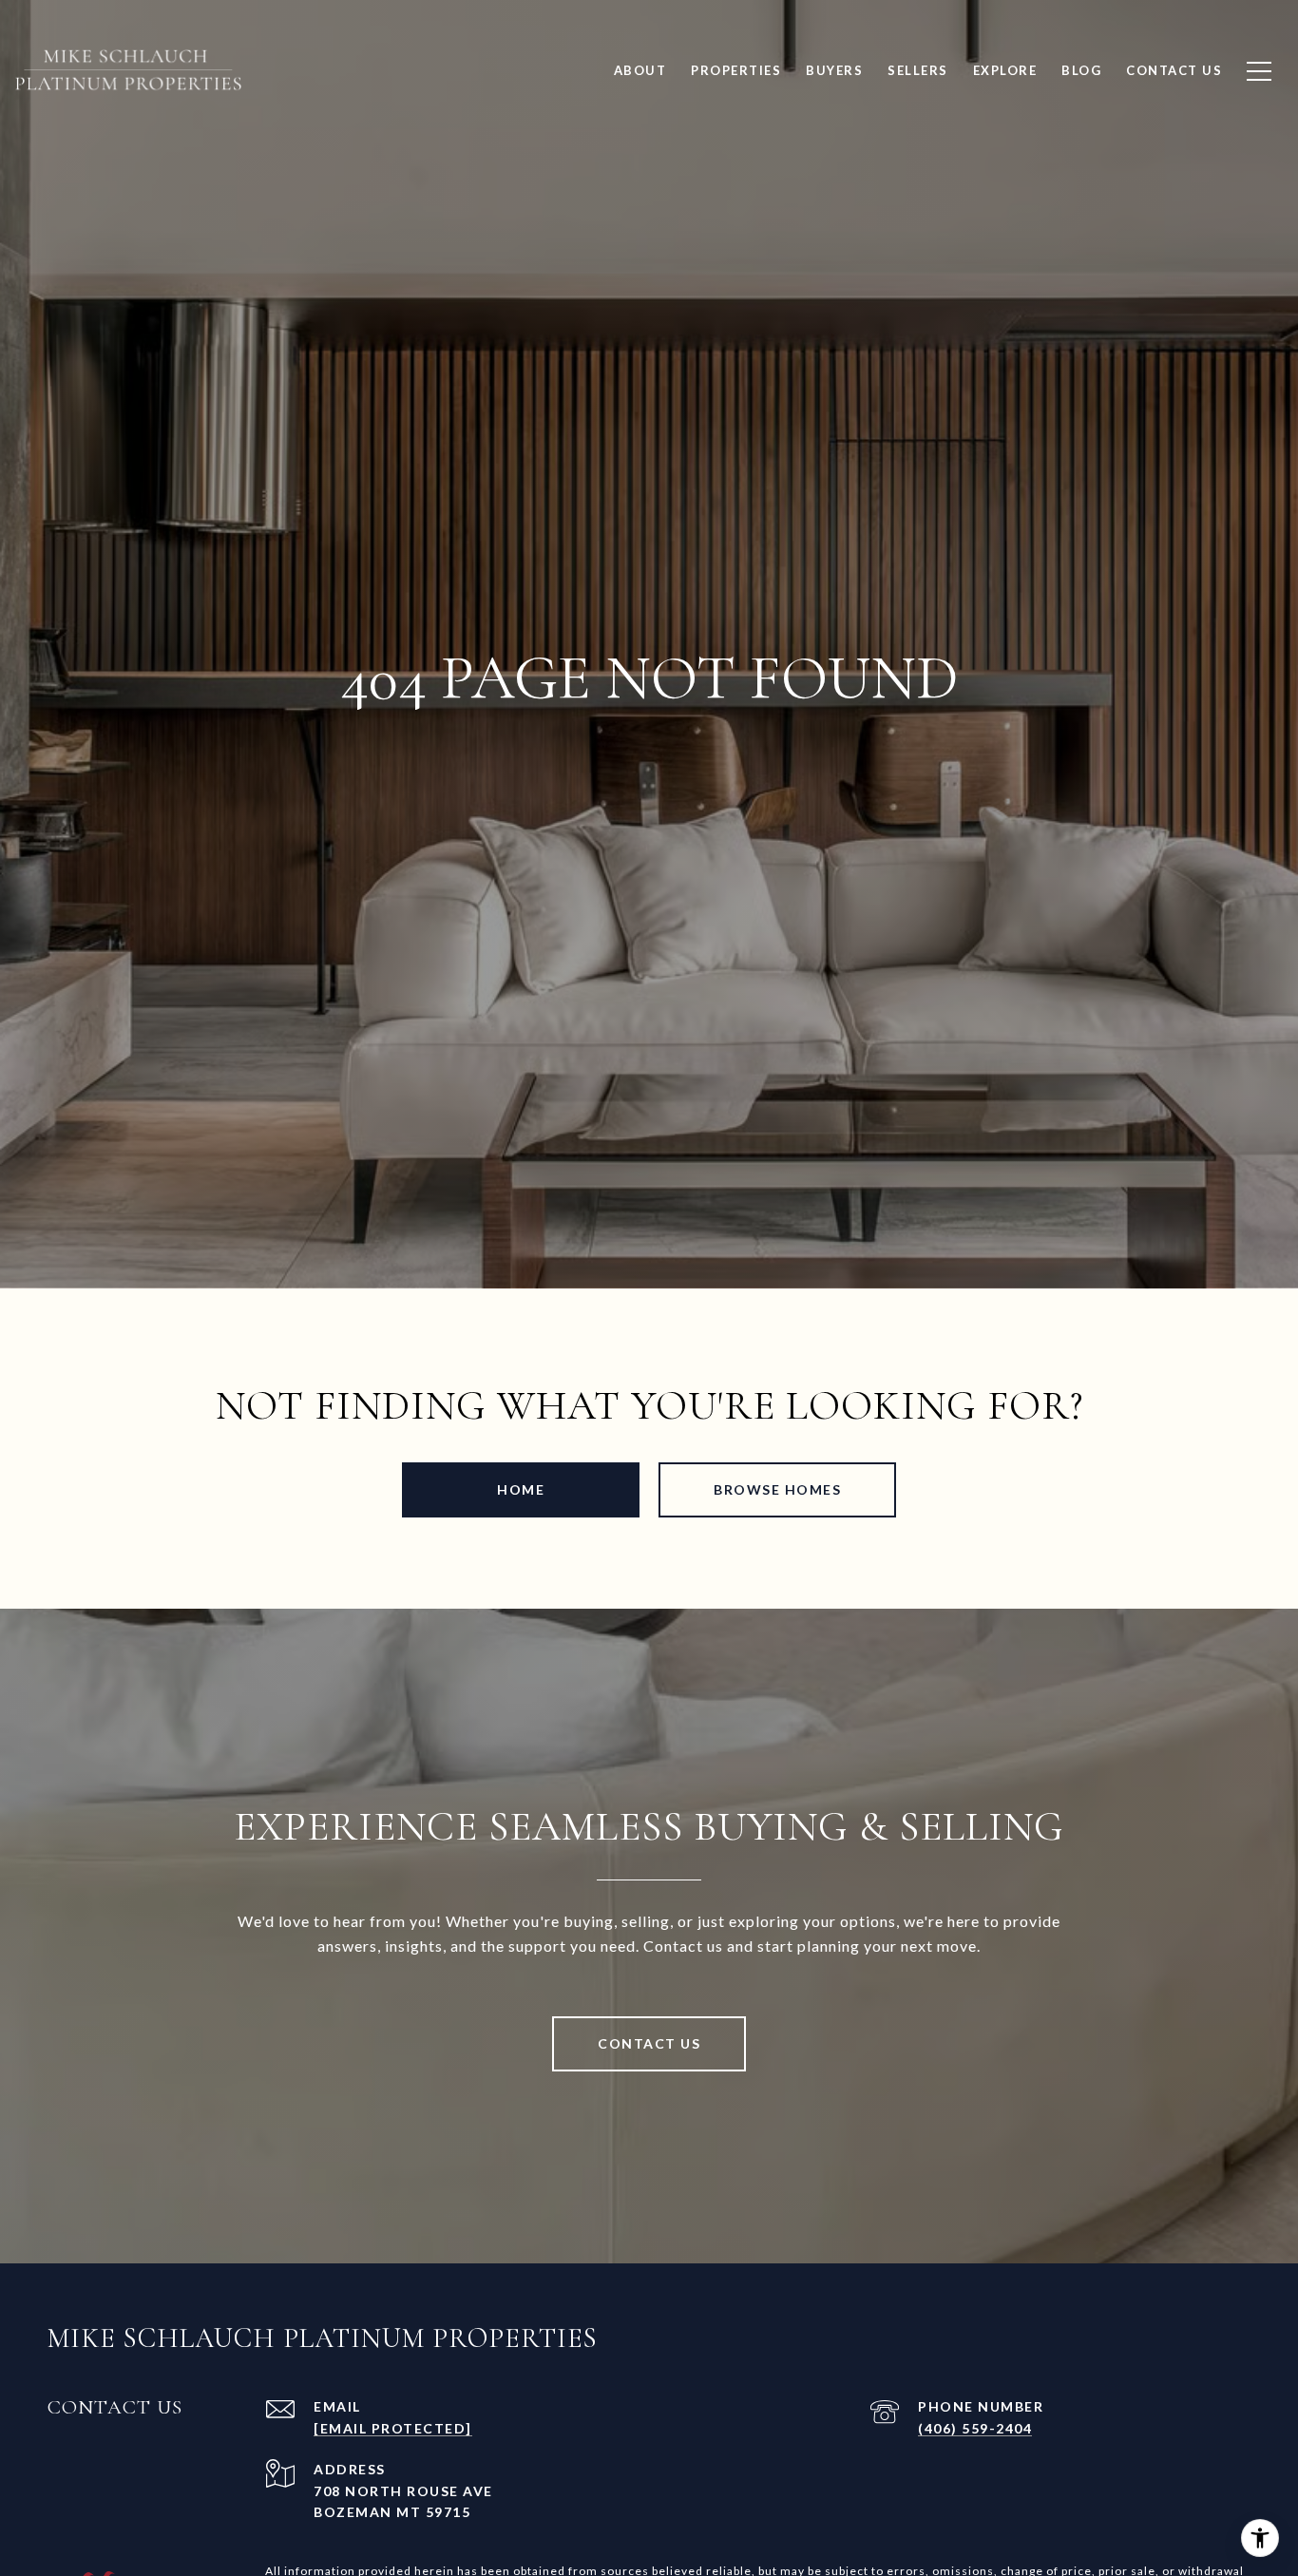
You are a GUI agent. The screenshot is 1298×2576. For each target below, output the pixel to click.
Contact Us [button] (649, 2043)
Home (521, 1489)
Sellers (918, 70)
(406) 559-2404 (975, 2428)
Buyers (834, 70)
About (640, 70)
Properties (736, 70)
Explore (1005, 70)
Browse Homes (777, 1489)
